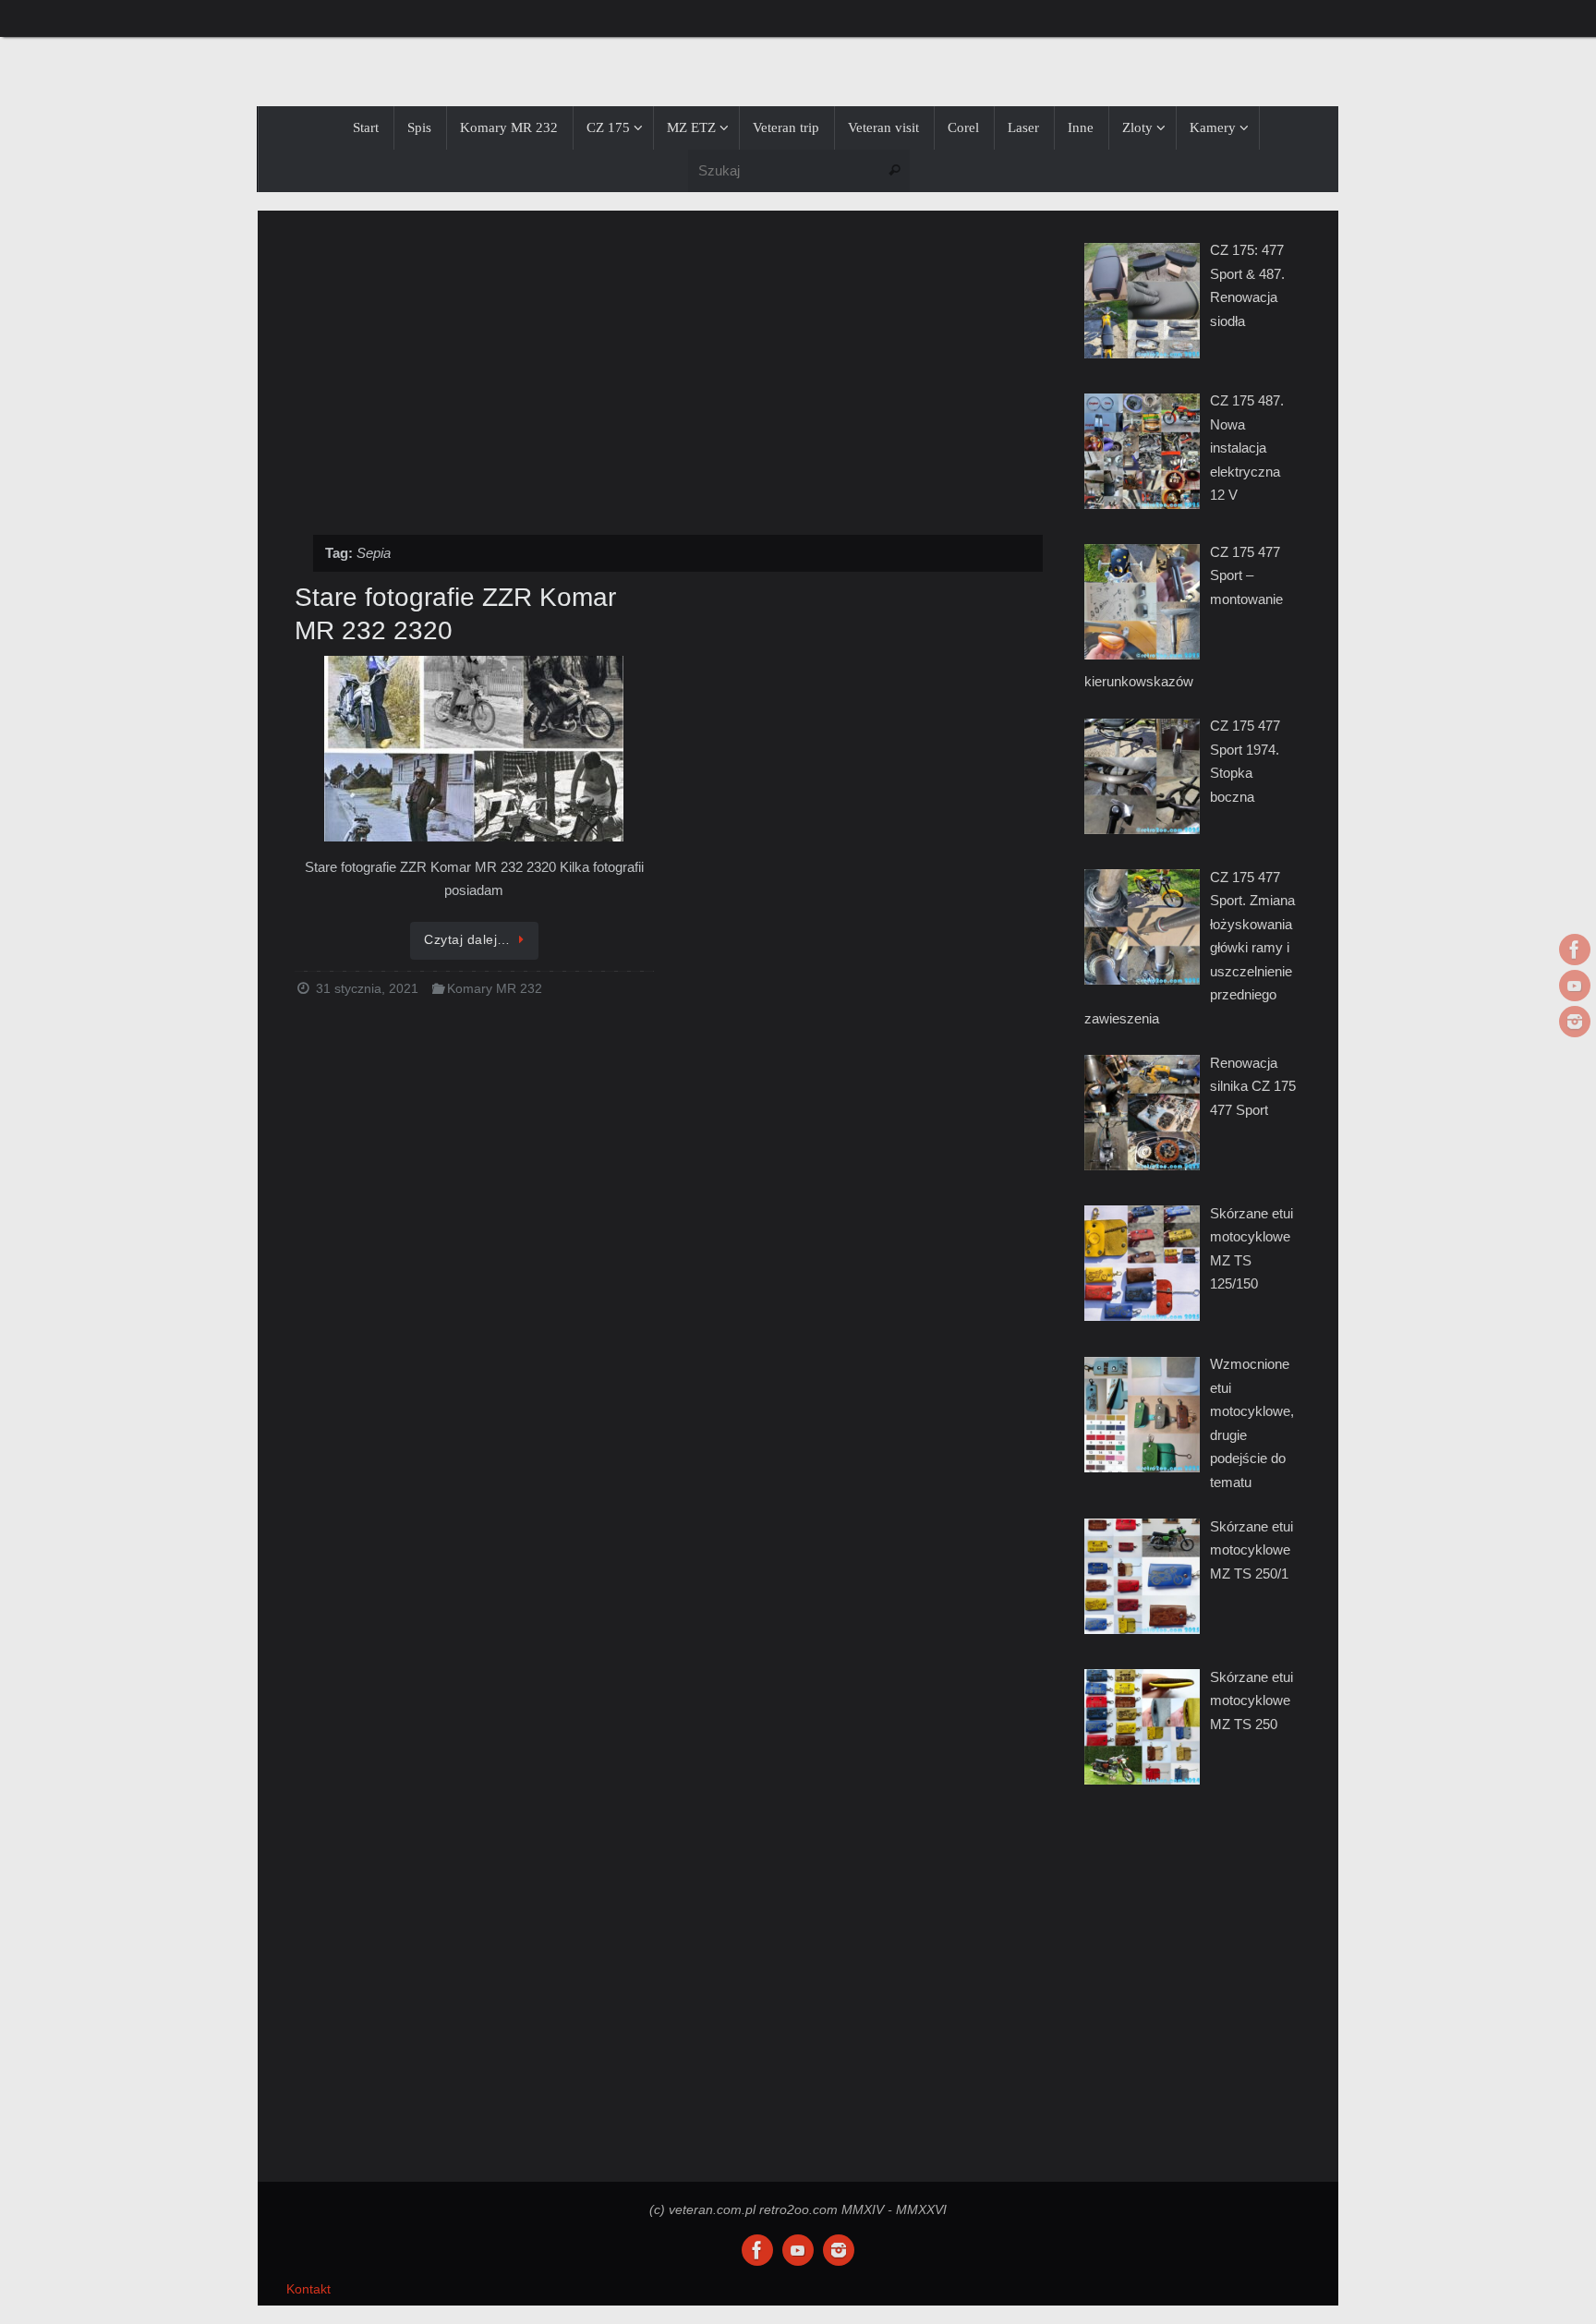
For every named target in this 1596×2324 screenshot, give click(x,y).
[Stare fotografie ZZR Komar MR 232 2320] (474, 750)
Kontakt (308, 2289)
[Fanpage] (1575, 950)
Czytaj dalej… (467, 940)
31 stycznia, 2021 (367, 989)
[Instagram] (1575, 1022)
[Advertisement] (669, 363)
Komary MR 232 (495, 989)
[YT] (1575, 986)
